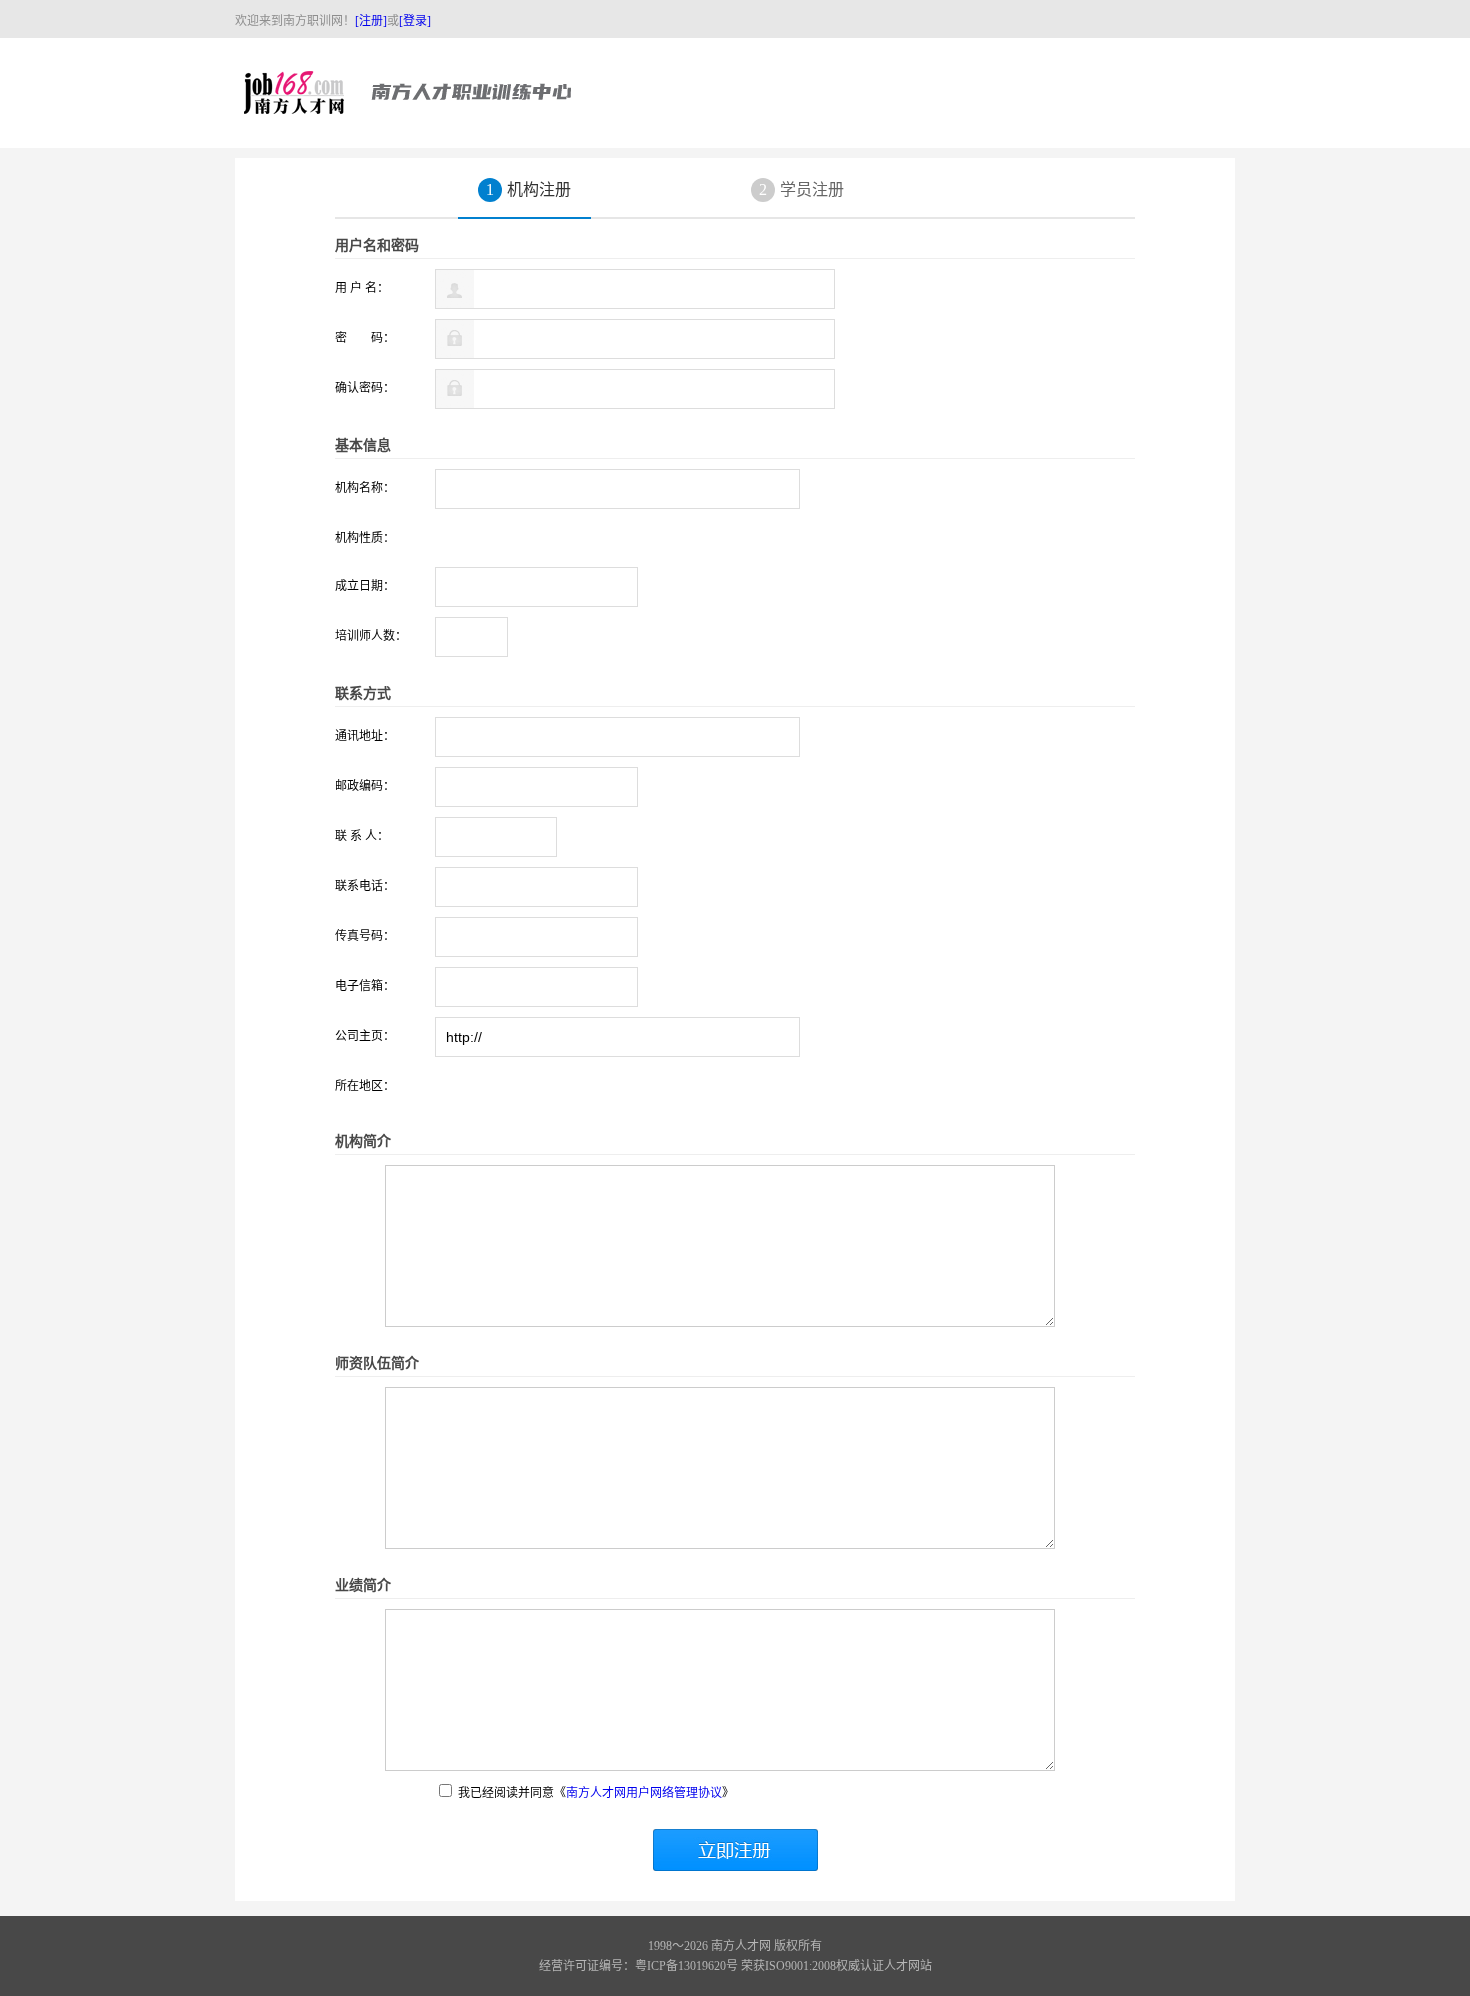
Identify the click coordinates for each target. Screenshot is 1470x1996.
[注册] (371, 21)
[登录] (415, 21)
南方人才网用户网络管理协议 (644, 1793)
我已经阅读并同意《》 (594, 1793)
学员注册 (801, 189)
